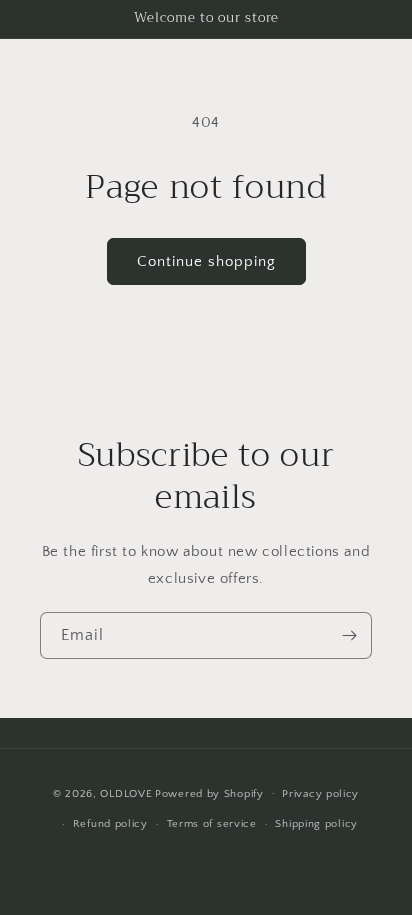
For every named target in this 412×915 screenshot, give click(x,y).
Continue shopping (206, 261)
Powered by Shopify (209, 793)
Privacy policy (320, 794)
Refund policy (110, 824)
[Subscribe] (349, 635)
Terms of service (212, 824)
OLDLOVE (126, 793)
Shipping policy (316, 824)
